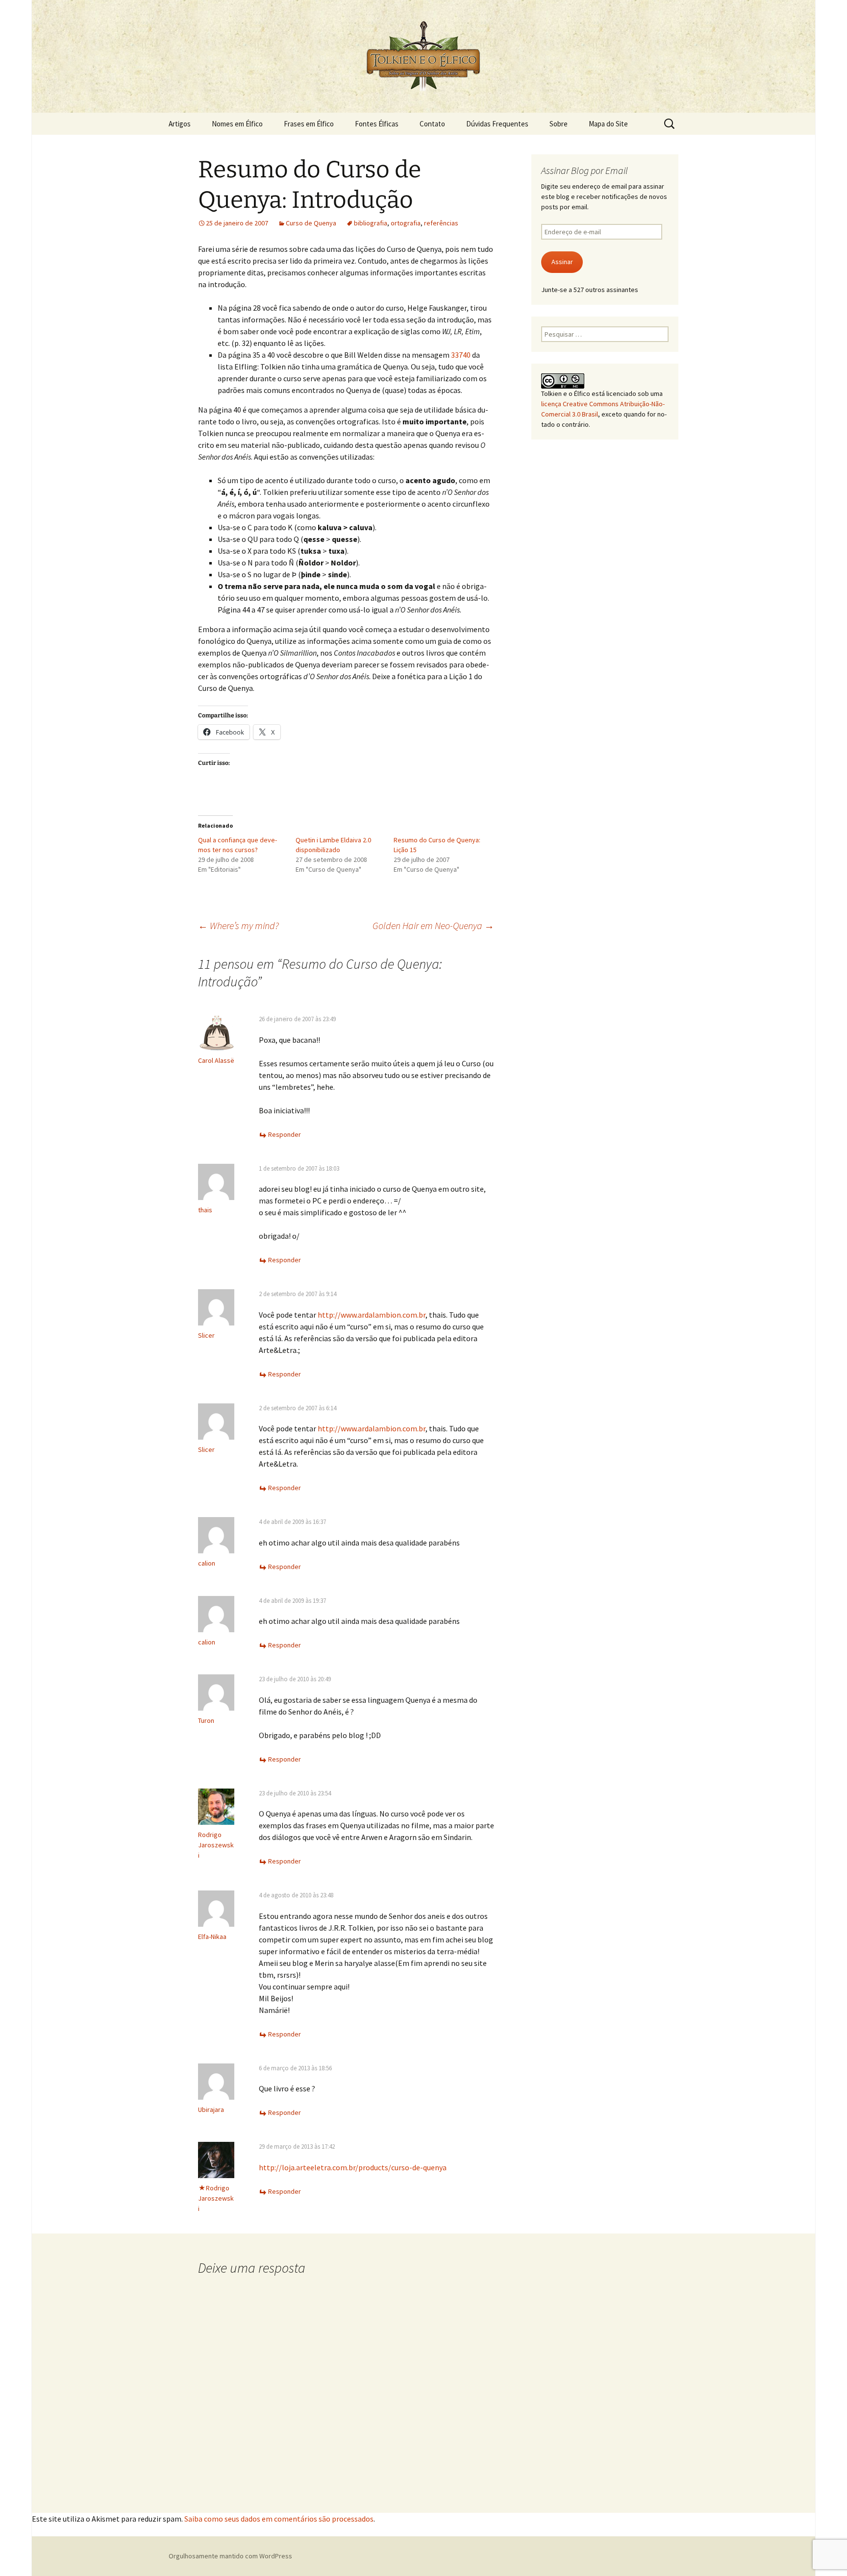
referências (441, 223)
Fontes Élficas (377, 124)
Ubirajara (211, 2110)
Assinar (562, 262)
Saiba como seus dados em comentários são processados (279, 2519)
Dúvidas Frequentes (497, 124)
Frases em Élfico (309, 124)
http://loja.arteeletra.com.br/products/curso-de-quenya (353, 2167)
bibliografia (371, 223)
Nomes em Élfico (237, 124)
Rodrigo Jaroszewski (216, 1845)
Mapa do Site (608, 124)
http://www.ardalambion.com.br (372, 1315)
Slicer (206, 1335)
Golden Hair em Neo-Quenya (433, 925)
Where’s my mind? (238, 925)
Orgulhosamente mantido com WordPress (230, 2556)
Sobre (559, 124)
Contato (432, 124)
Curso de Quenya (311, 223)
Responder (285, 1134)
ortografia (406, 223)
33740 (461, 355)
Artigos (180, 124)
